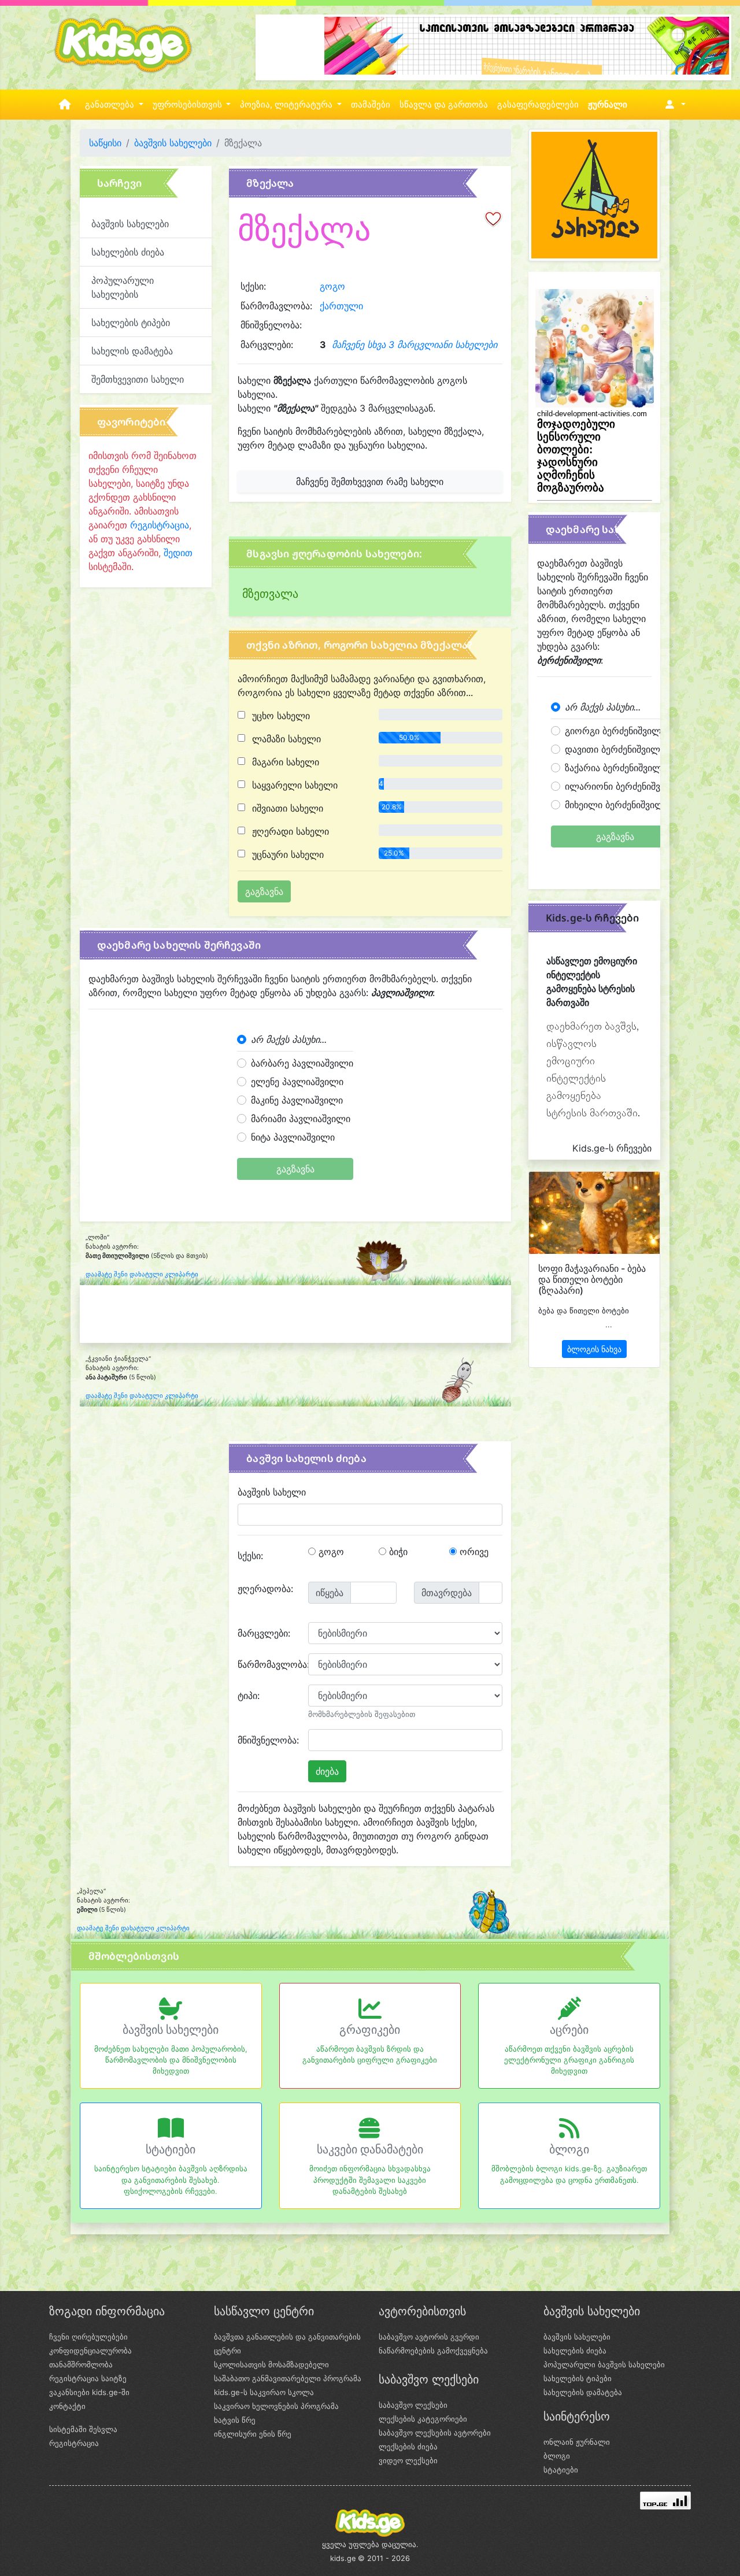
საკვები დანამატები (370, 2149)
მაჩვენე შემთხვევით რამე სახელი (370, 482)
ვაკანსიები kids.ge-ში (89, 2392)
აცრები (569, 2030)
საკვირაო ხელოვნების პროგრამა (276, 2406)
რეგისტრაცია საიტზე (88, 2378)
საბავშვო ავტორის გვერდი (429, 2337)
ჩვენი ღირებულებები (88, 2337)
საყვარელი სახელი (293, 785)
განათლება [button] (111, 105)
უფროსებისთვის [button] (188, 105)
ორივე (473, 1552)
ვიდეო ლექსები (408, 2460)
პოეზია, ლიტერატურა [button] (287, 105)
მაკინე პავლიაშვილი (297, 1100)
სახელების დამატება (583, 2392)
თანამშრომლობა (81, 2364)
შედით (178, 553)
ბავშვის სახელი (272, 1492)
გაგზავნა (295, 1169)
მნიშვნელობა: (268, 1740)
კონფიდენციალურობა (90, 2351)
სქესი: (250, 1556)
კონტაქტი (67, 2406)
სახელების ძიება (128, 252)
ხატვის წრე (235, 2420)
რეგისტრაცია (160, 525)
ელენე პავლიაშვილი (297, 1082)
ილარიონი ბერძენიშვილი (622, 786)
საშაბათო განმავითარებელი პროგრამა (288, 2378)
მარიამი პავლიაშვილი (301, 1119)
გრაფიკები (370, 2030)
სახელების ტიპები (131, 323)
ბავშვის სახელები (173, 143)
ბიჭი (397, 1552)
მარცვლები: (264, 1633)
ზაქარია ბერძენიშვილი (616, 768)
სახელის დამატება (132, 351)
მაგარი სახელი (284, 762)
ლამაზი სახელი (285, 739)
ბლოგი (569, 2149)
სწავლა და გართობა (444, 105)
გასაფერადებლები (538, 105)
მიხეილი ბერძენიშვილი (617, 805)
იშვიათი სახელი (286, 808)
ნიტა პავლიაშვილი (293, 1137)
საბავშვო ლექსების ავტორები (435, 2433)
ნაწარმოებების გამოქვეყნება (433, 2351)
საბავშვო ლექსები (413, 2405)
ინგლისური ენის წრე (253, 2434)
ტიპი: (249, 1696)
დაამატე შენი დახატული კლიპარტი (142, 1274)
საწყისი (105, 143)
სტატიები (171, 2149)
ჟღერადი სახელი (289, 831)
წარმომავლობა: (269, 1664)
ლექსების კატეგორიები (423, 2419)
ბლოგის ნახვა (594, 1349)
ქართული (341, 306)
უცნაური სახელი (286, 854)
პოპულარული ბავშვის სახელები (604, 2364)
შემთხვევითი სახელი (138, 379)
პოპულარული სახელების (123, 287)
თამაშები (371, 105)
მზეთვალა (270, 594)
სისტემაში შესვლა (83, 2429)
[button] (673, 105)
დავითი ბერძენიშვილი (615, 749)
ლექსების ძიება (408, 2447)
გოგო (332, 286)
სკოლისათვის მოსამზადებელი (271, 2364)
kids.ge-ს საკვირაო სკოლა (264, 2392)
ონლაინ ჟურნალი (577, 2442)
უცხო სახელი (280, 716)
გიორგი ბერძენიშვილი (615, 731)
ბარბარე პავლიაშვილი (302, 1063)
